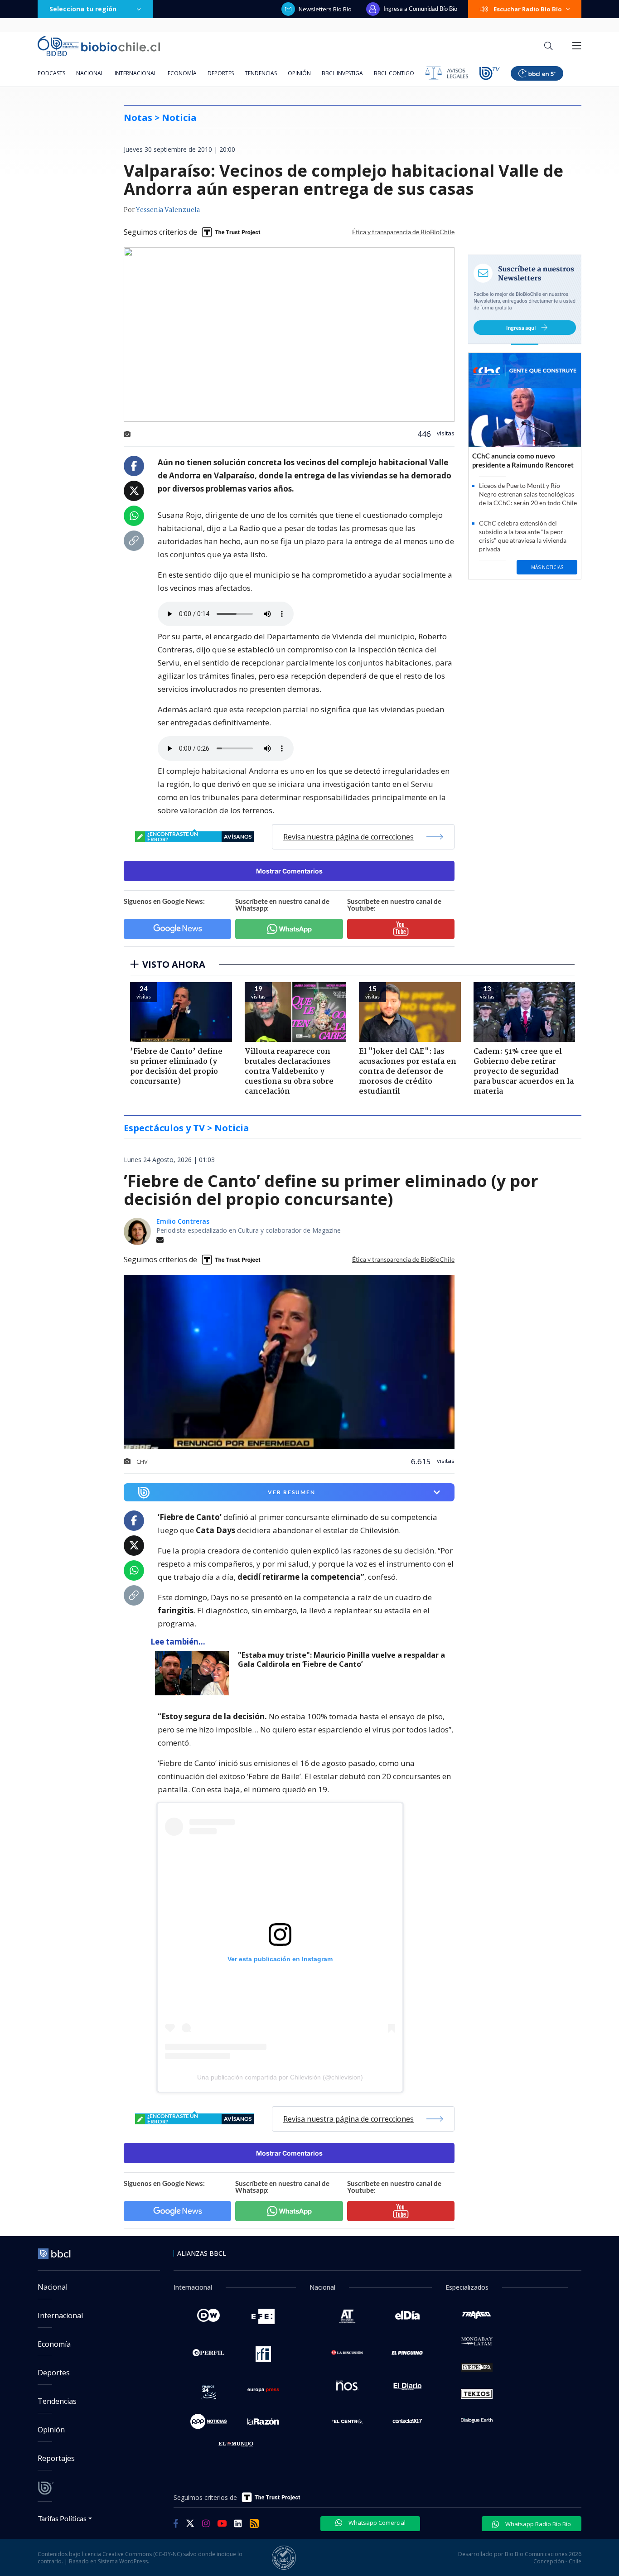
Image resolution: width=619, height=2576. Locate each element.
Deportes (221, 73)
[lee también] (194, 1673)
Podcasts (51, 73)
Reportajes (56, 2458)
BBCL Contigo (394, 73)
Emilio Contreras (183, 1221)
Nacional (90, 73)
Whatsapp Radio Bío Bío (537, 2524)
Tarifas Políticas (62, 2518)
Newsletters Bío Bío (325, 9)
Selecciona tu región (83, 9)
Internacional (136, 73)
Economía (182, 73)
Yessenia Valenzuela (168, 210)
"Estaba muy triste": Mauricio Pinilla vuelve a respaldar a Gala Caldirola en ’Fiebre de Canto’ (341, 1660)
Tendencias (261, 73)
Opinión (299, 73)
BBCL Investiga (342, 73)
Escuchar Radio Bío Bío (528, 9)
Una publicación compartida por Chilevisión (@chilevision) (280, 2077)
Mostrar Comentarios (289, 871)
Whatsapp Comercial (376, 2523)
